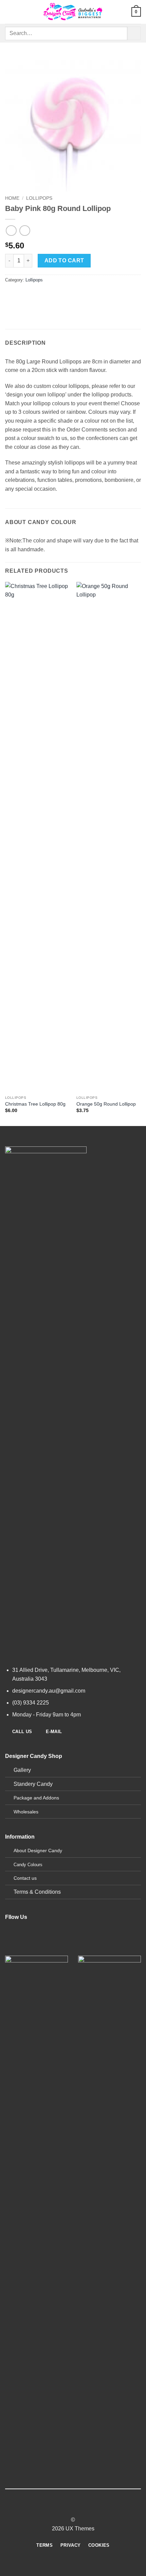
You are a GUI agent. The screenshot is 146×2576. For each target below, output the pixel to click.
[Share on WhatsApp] (11, 295)
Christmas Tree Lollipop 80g (35, 1104)
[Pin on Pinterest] (60, 295)
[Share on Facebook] (24, 295)
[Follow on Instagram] (24, 1946)
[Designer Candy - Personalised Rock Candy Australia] (73, 12)
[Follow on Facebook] (11, 1946)
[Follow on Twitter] (36, 1946)
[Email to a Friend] (48, 295)
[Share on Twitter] (36, 295)
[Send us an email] (48, 1946)
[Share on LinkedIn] (72, 295)
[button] (9, 12)
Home (12, 198)
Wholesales (26, 1812)
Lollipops (39, 198)
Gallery (22, 1770)
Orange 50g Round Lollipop (106, 1104)
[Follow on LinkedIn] (9, 2512)
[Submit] (134, 33)
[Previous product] (25, 231)
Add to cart (64, 260)
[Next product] (11, 231)
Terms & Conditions (37, 1892)
